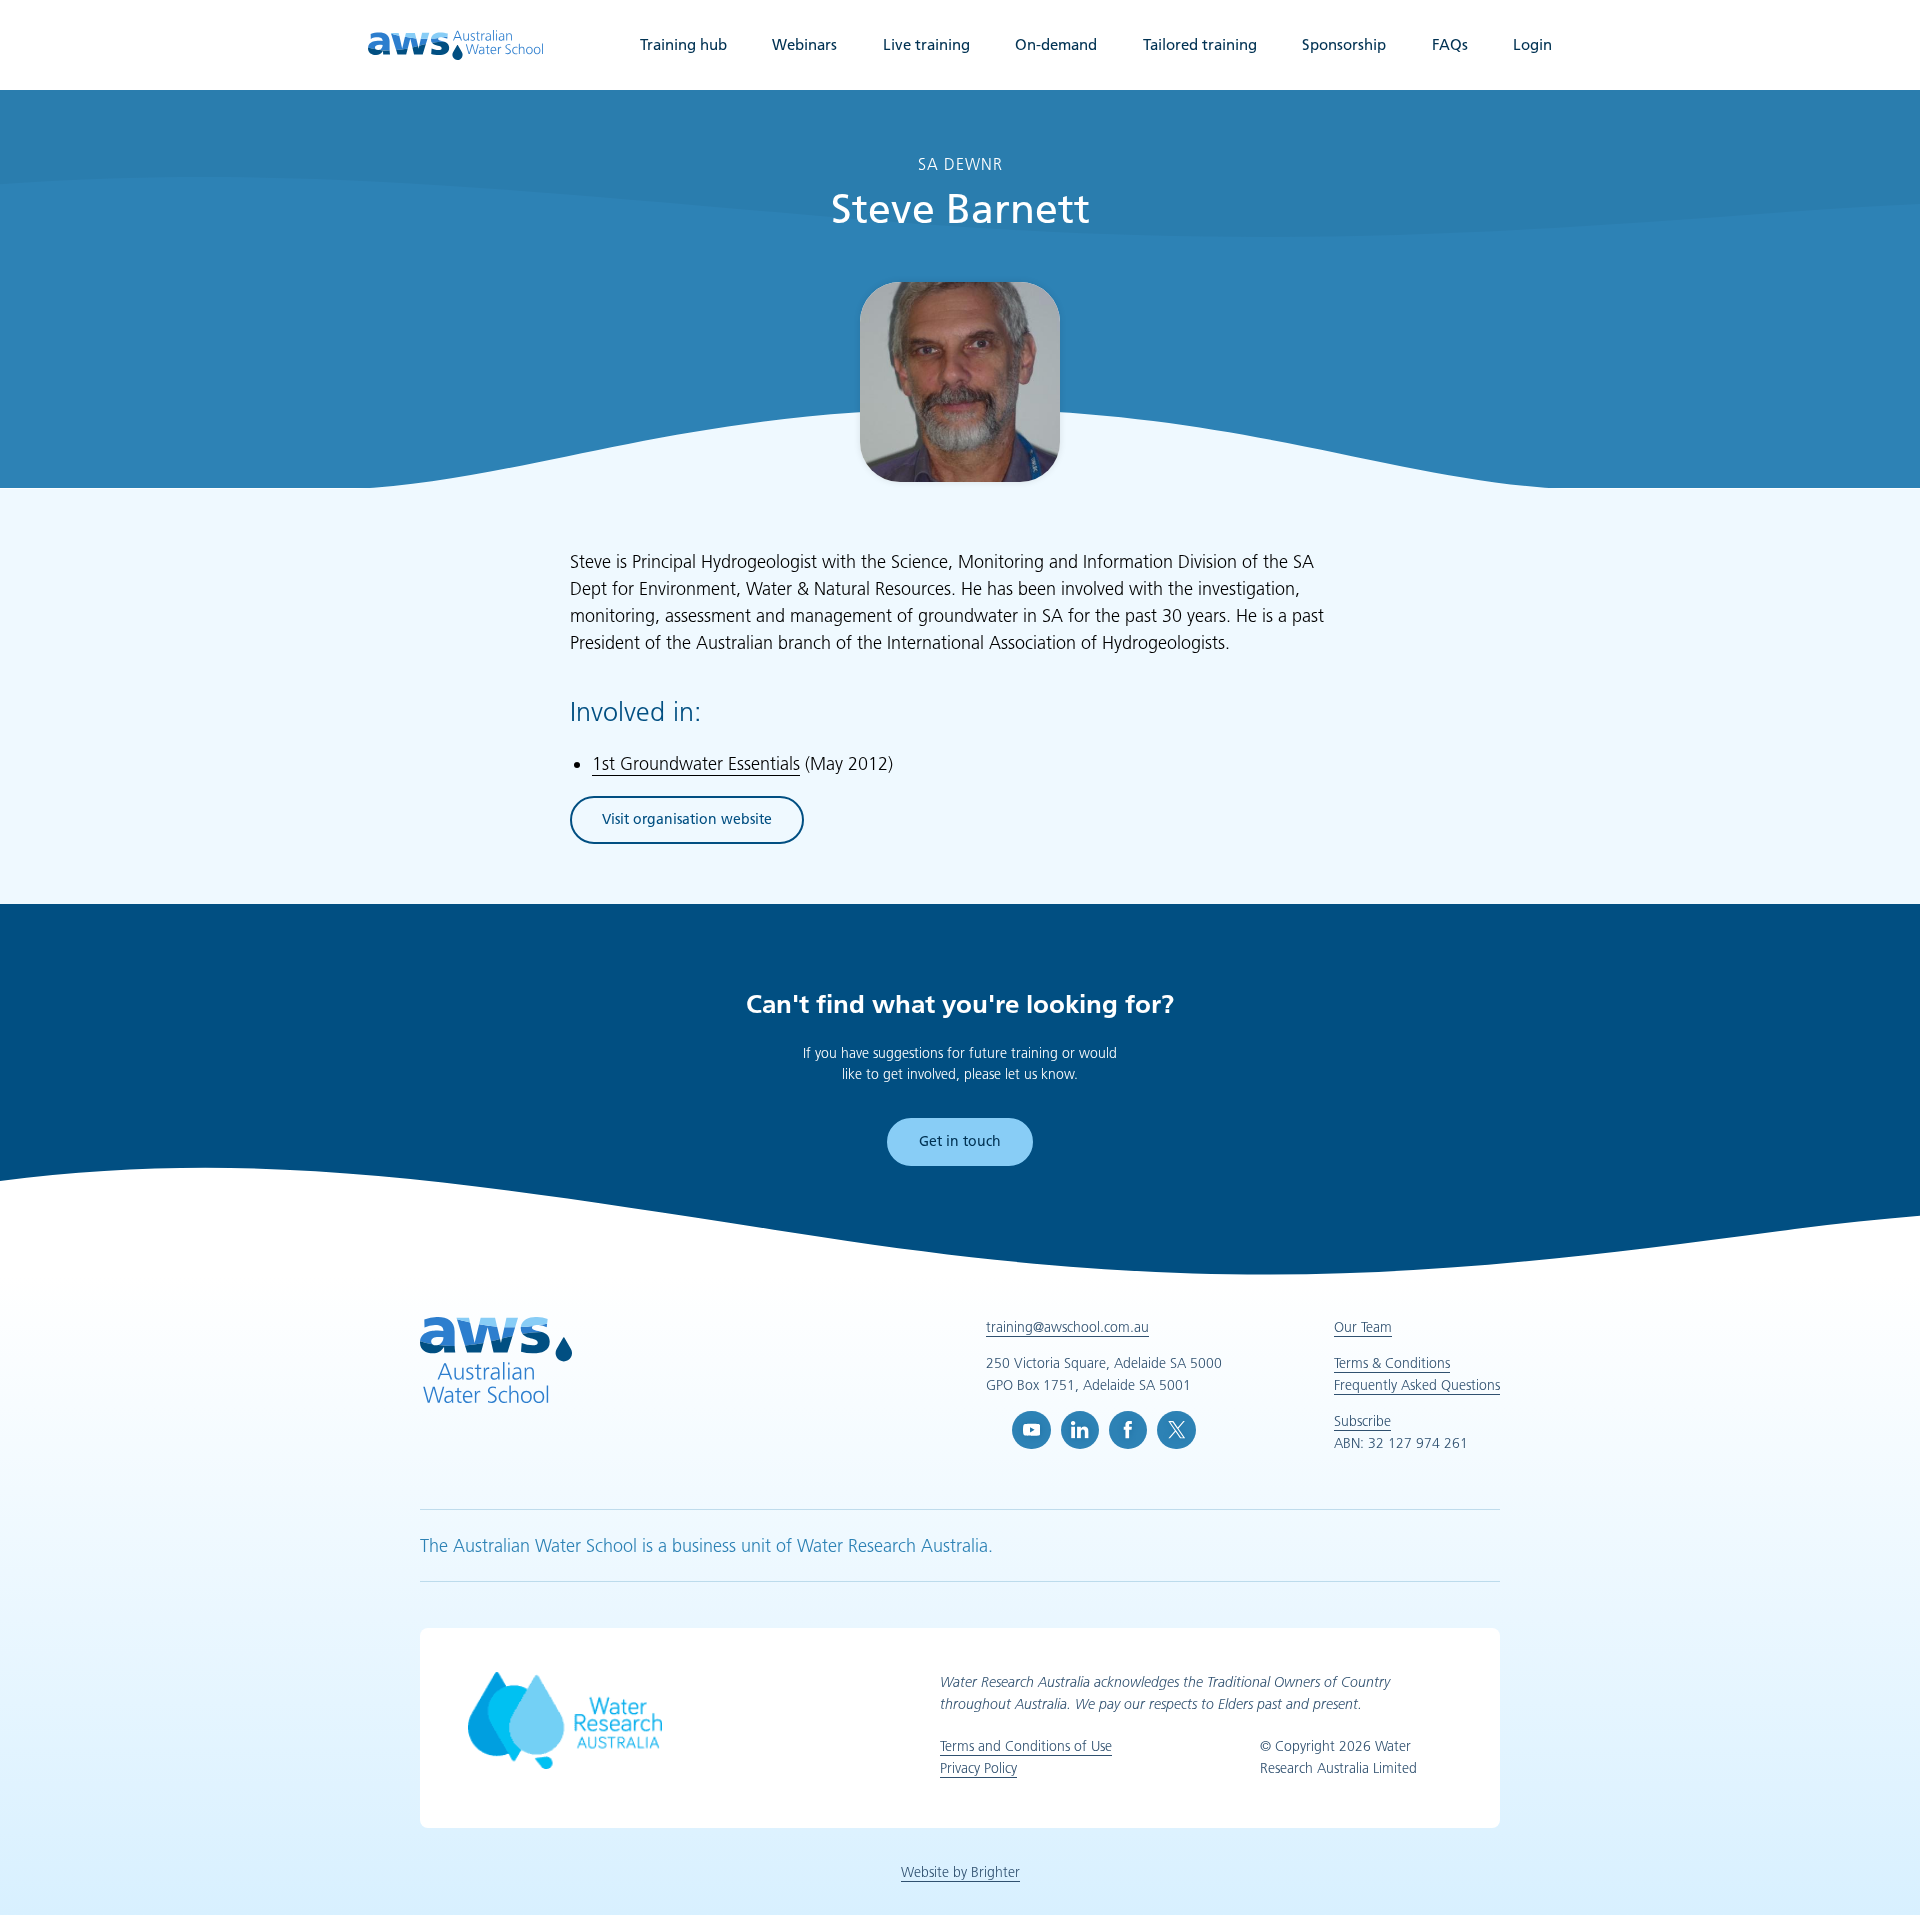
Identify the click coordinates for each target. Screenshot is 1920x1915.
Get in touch (960, 1141)
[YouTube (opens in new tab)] (1031, 1430)
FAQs (1450, 44)
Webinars (804, 44)
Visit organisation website (687, 822)
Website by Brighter (960, 1872)
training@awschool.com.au (1067, 1327)
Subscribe (1362, 1421)
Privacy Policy (978, 1768)
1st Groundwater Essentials (696, 764)
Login (1532, 44)
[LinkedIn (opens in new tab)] (1080, 1430)
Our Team (1363, 1327)
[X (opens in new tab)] (1176, 1430)
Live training (926, 44)
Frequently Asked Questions (1417, 1385)
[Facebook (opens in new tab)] (1128, 1430)
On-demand (1056, 44)
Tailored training (1200, 44)
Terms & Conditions (1392, 1363)
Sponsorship (1344, 44)
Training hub (683, 44)
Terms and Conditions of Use (1026, 1746)
